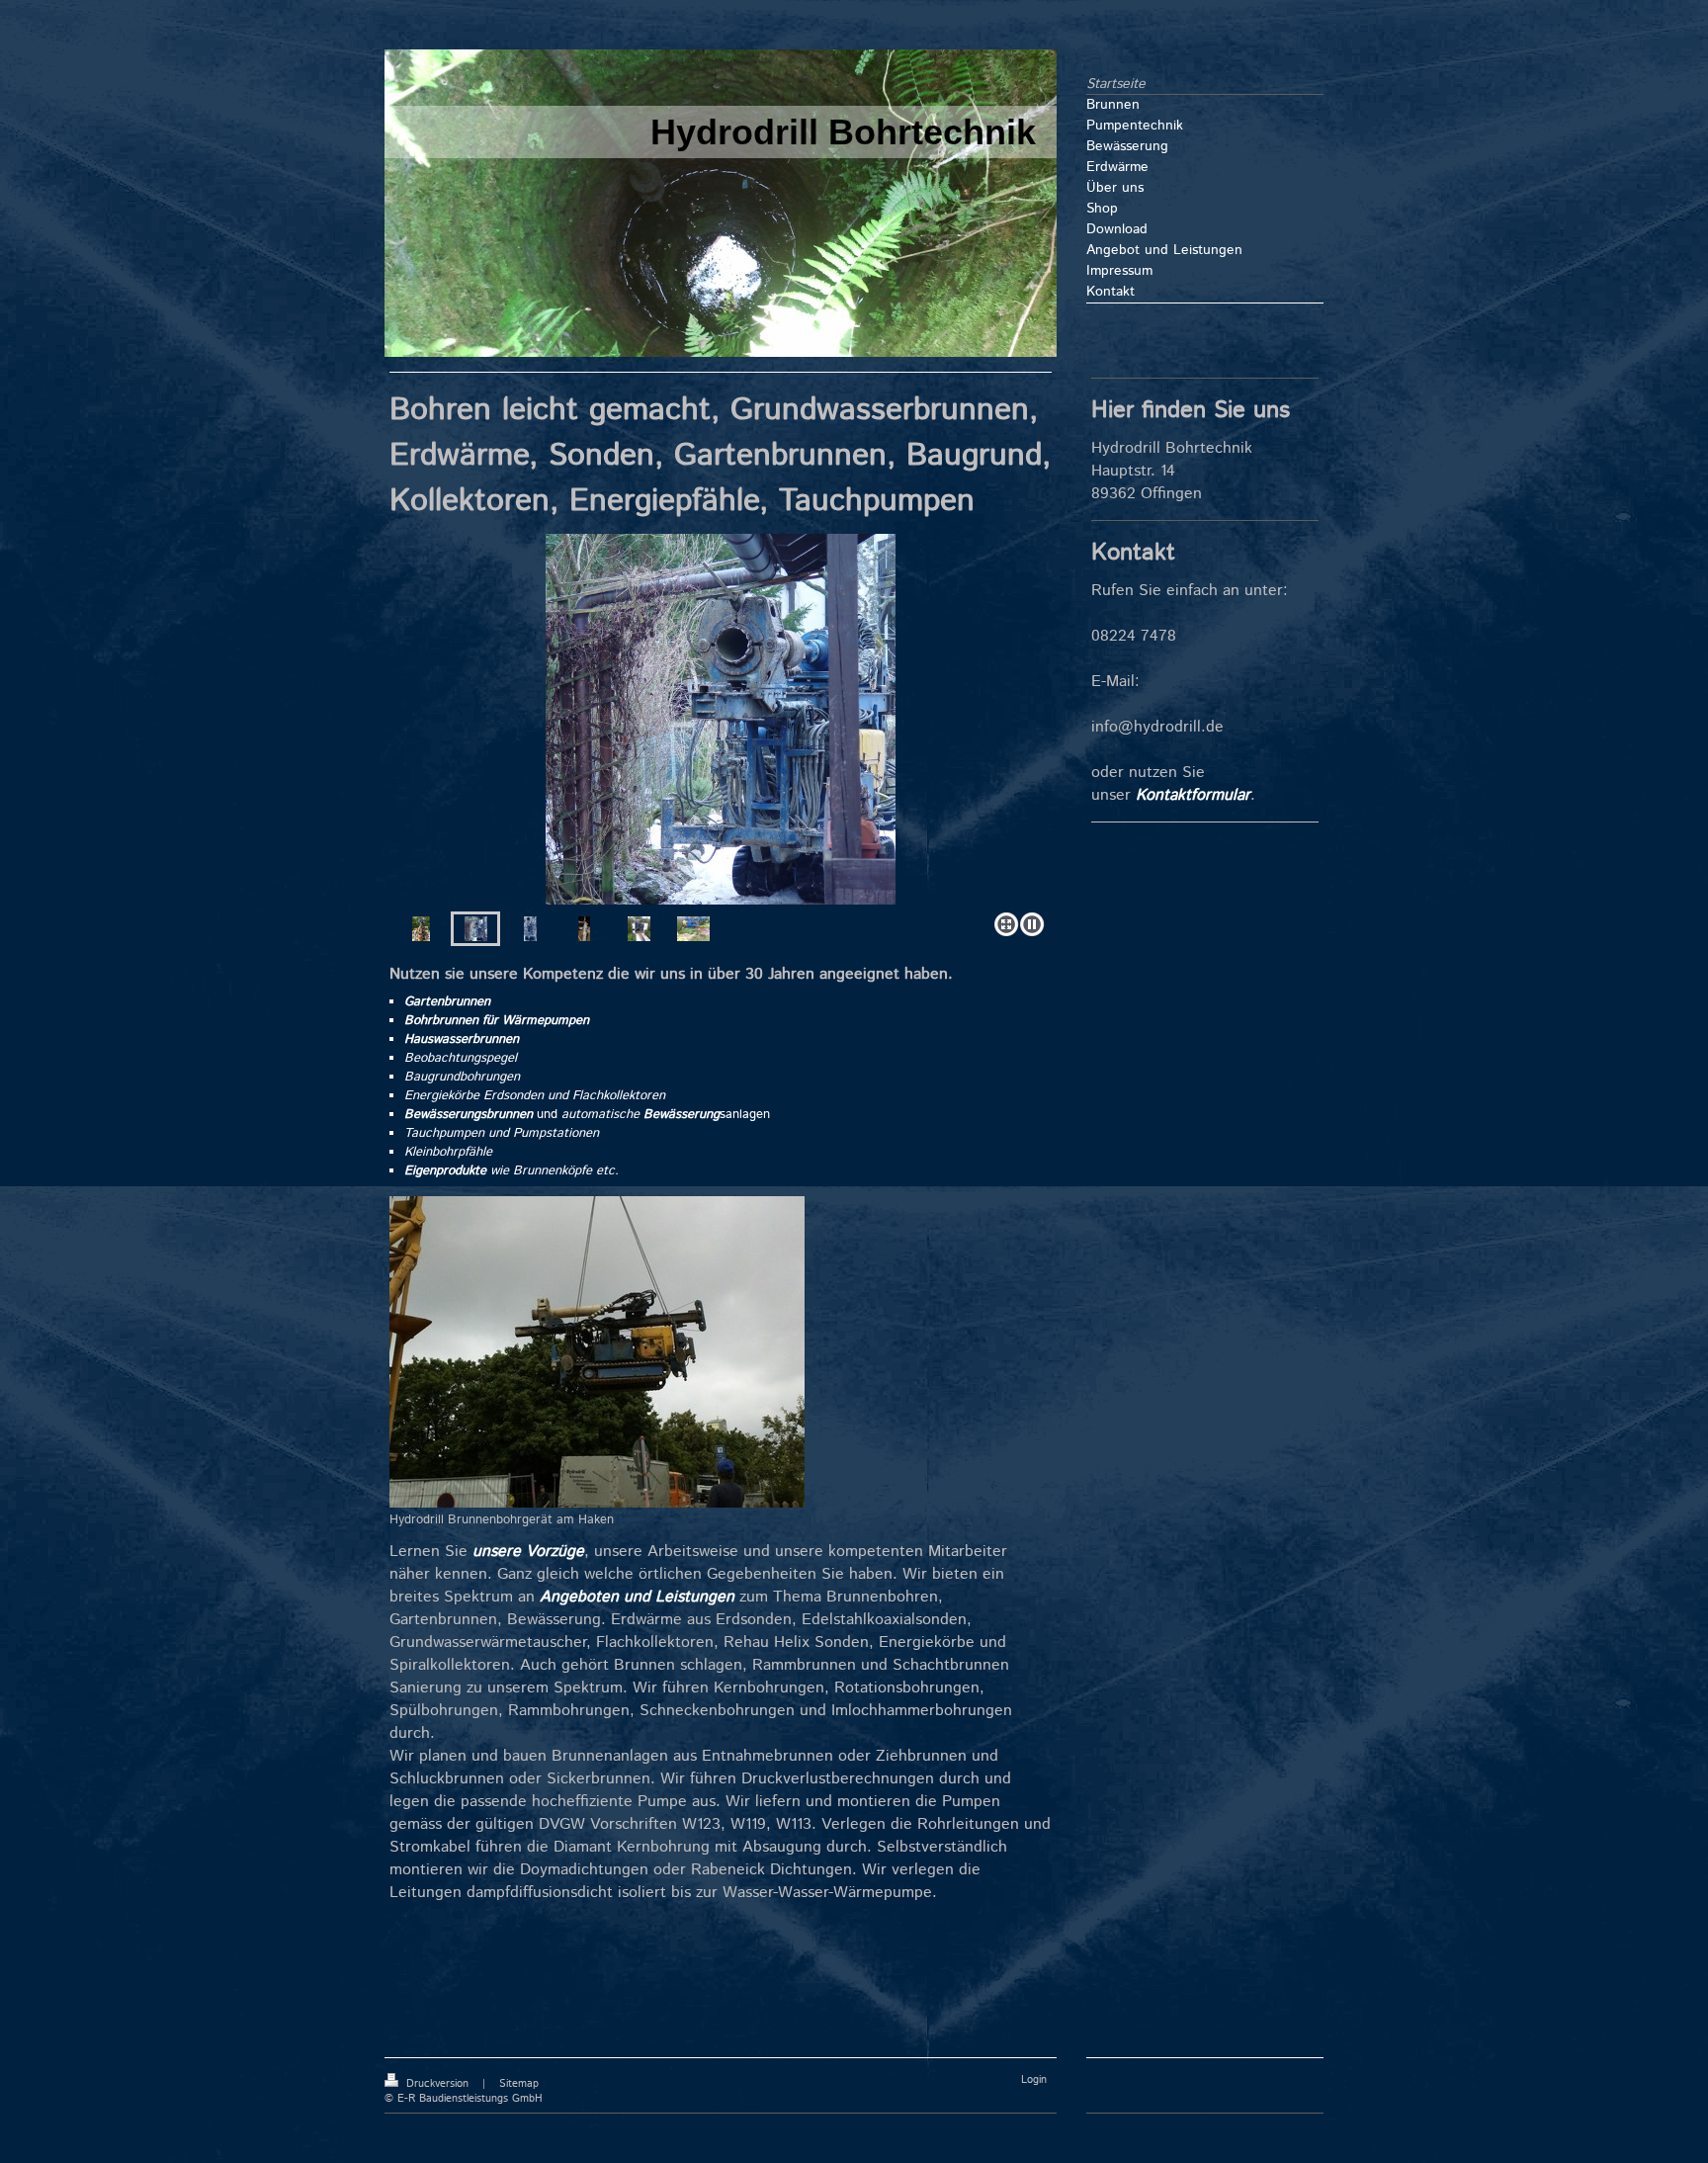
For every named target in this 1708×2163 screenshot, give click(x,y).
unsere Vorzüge (528, 1552)
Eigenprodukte (445, 1171)
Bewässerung (682, 1115)
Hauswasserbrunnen (462, 1039)
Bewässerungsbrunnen (469, 1115)
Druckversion (437, 2084)
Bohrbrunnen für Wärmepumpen (497, 1021)
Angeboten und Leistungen (637, 1597)
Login (1034, 2080)
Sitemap (519, 2084)
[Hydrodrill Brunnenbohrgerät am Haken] (597, 1352)
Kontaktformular (1193, 795)
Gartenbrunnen (447, 1002)
